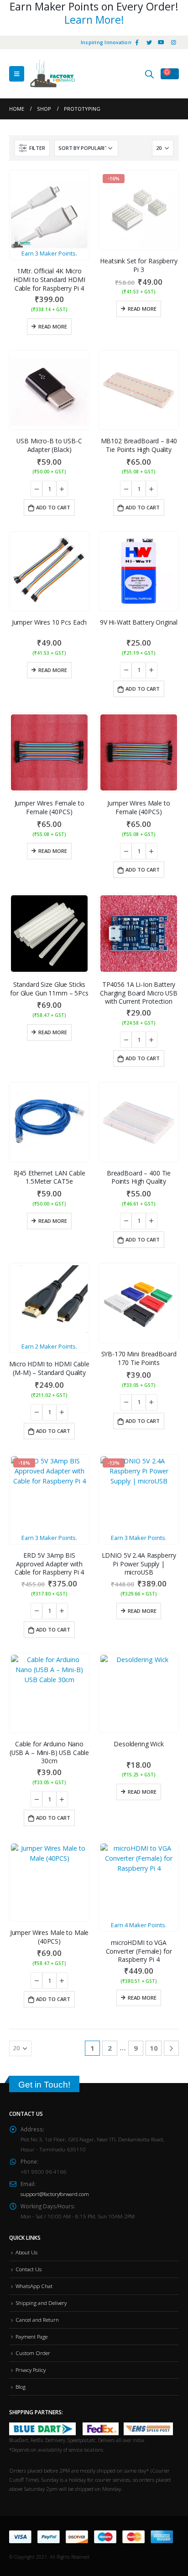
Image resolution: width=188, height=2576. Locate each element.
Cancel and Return (37, 2319)
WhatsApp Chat (34, 2286)
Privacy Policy (31, 2370)
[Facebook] (137, 42)
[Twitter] (149, 42)
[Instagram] (173, 42)
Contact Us (29, 2269)
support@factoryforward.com (55, 2194)
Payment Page (31, 2336)
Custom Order (33, 2353)
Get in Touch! (44, 2085)
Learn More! (94, 20)
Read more (53, 326)
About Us (26, 2252)
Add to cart (53, 507)
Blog (21, 2386)
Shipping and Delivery (41, 2303)
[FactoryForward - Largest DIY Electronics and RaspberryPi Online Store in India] (52, 74)
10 (154, 2048)
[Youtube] (161, 42)
